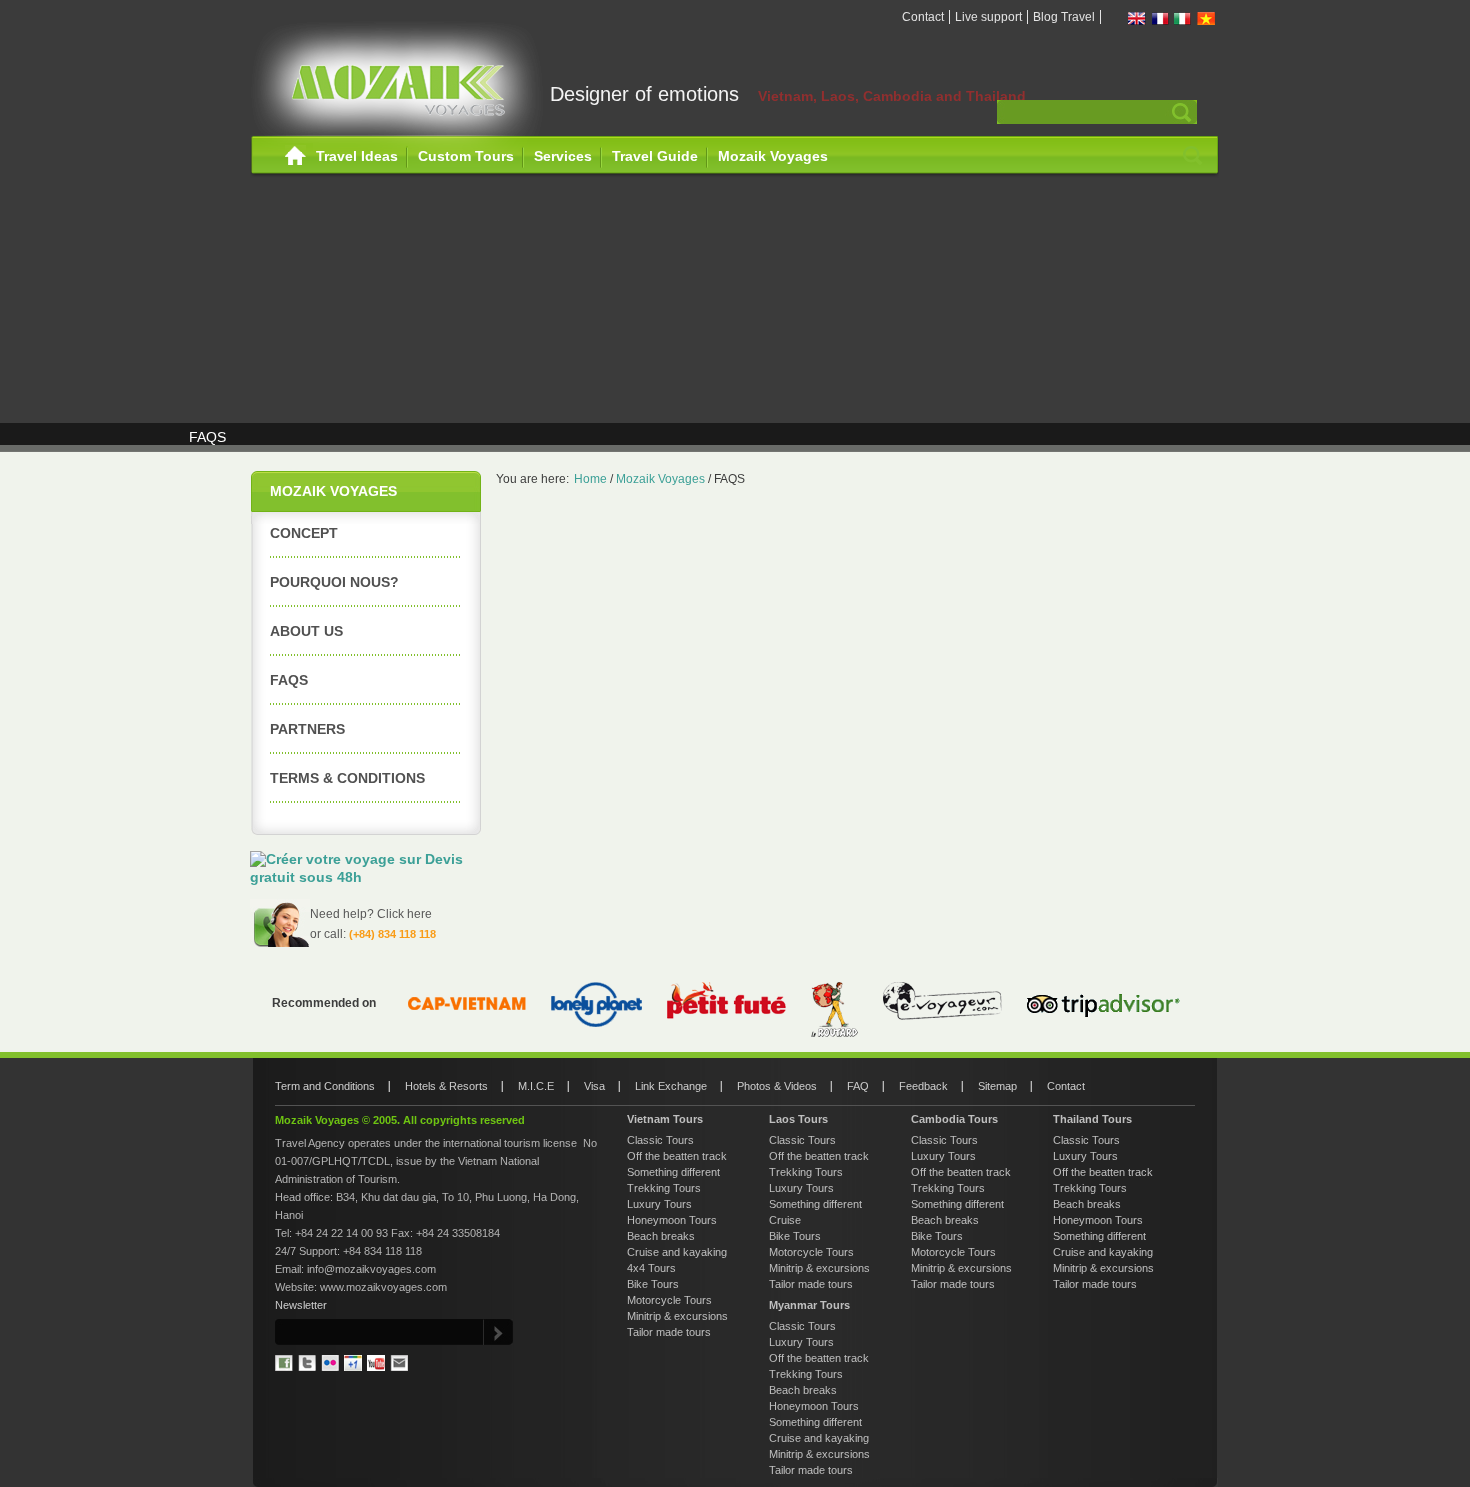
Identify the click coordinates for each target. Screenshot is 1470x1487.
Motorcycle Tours (669, 1300)
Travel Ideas (357, 156)
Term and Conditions (325, 1086)
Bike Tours (653, 1284)
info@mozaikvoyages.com (371, 1269)
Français (1160, 18)
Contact (923, 17)
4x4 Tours (651, 1268)
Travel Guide (655, 156)
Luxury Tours (659, 1204)
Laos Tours (798, 1119)
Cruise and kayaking (677, 1252)
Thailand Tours (1092, 1119)
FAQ (858, 1086)
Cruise (785, 1220)
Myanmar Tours (809, 1305)
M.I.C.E (536, 1086)
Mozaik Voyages (773, 156)
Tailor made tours (669, 1332)
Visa (594, 1086)
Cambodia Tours (954, 1119)
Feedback (923, 1086)
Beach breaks (661, 1236)
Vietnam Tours (665, 1119)
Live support (988, 17)
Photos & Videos (777, 1086)
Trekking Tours (664, 1188)
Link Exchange (671, 1086)
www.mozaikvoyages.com (383, 1287)
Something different (673, 1172)
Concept (304, 533)
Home (295, 156)
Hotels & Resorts (446, 1086)
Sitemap (997, 1086)
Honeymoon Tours (672, 1220)
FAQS (289, 680)
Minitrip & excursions (677, 1316)
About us (306, 631)
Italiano (1183, 18)
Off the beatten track (677, 1156)
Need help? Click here (371, 914)
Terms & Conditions (347, 778)
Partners (307, 729)
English (1137, 18)
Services (563, 156)
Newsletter (301, 1305)
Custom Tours (466, 156)
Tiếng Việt (1206, 18)
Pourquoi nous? (334, 582)
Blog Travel (1064, 17)
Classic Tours (660, 1140)
